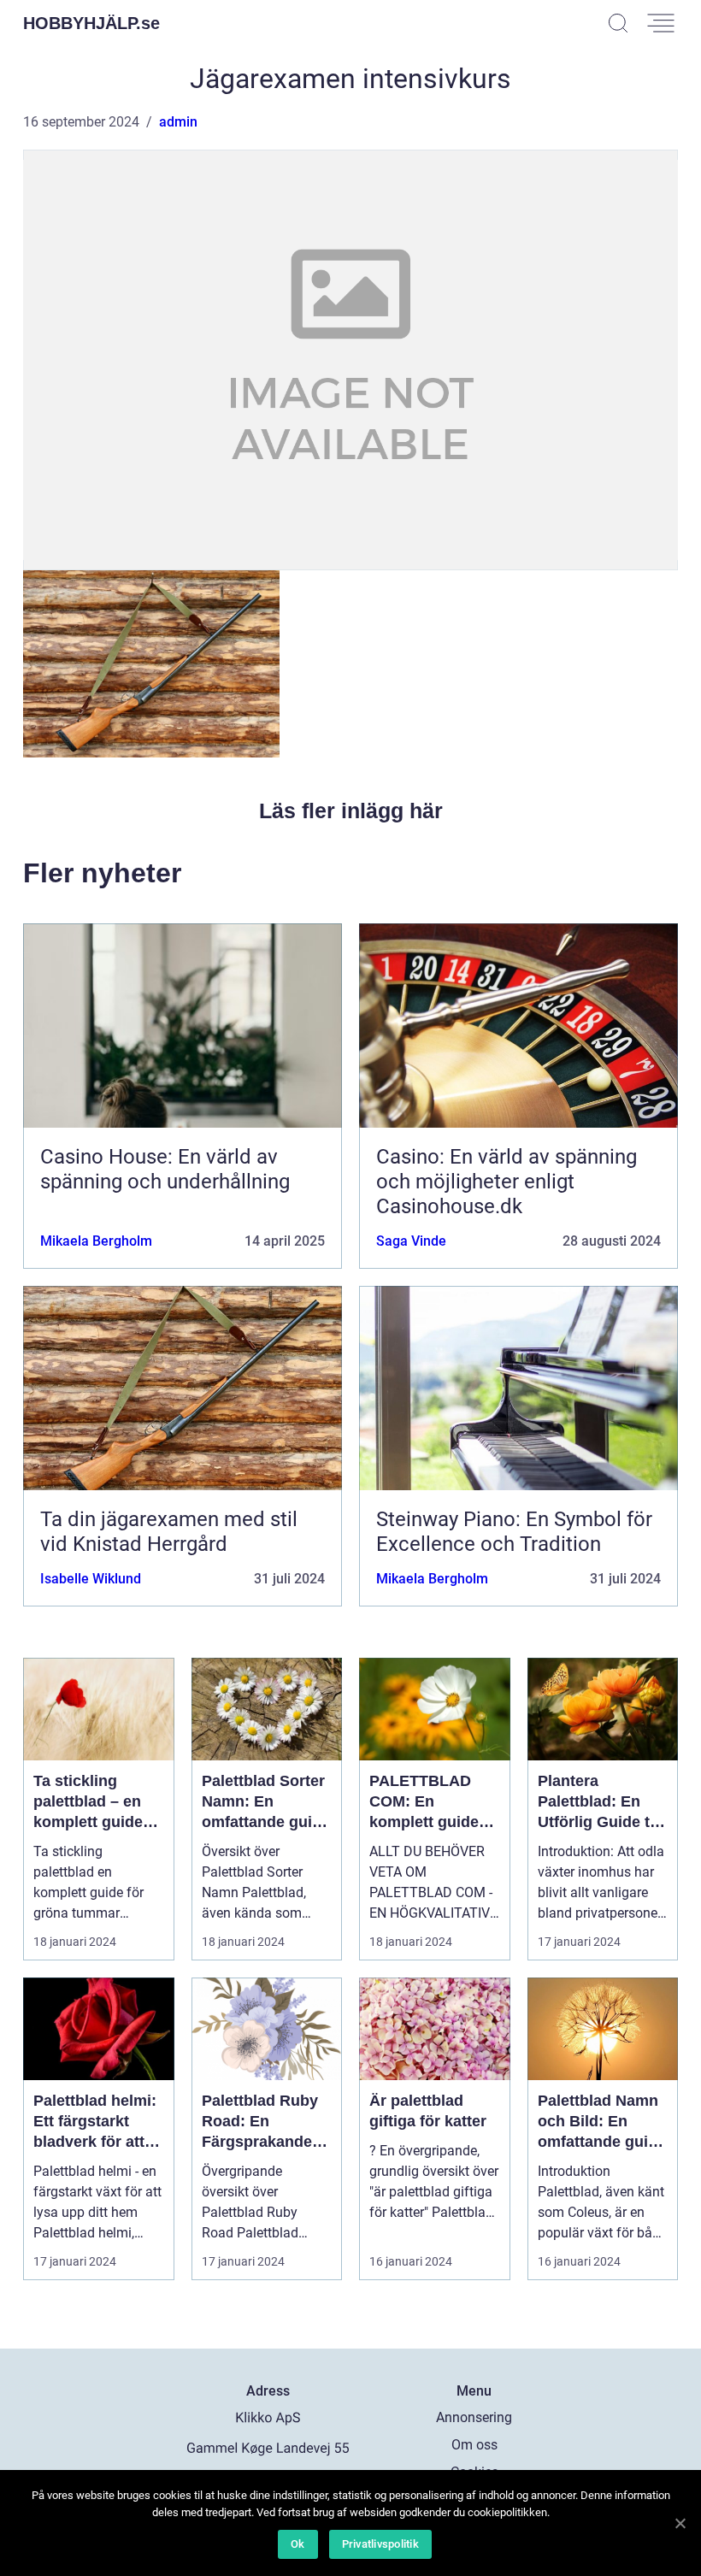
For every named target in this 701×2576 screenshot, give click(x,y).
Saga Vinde (411, 1241)
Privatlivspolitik (380, 2544)
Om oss (474, 2445)
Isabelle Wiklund (91, 1579)
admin (178, 122)
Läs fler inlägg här (351, 811)
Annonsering (474, 2417)
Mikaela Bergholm (96, 1241)
